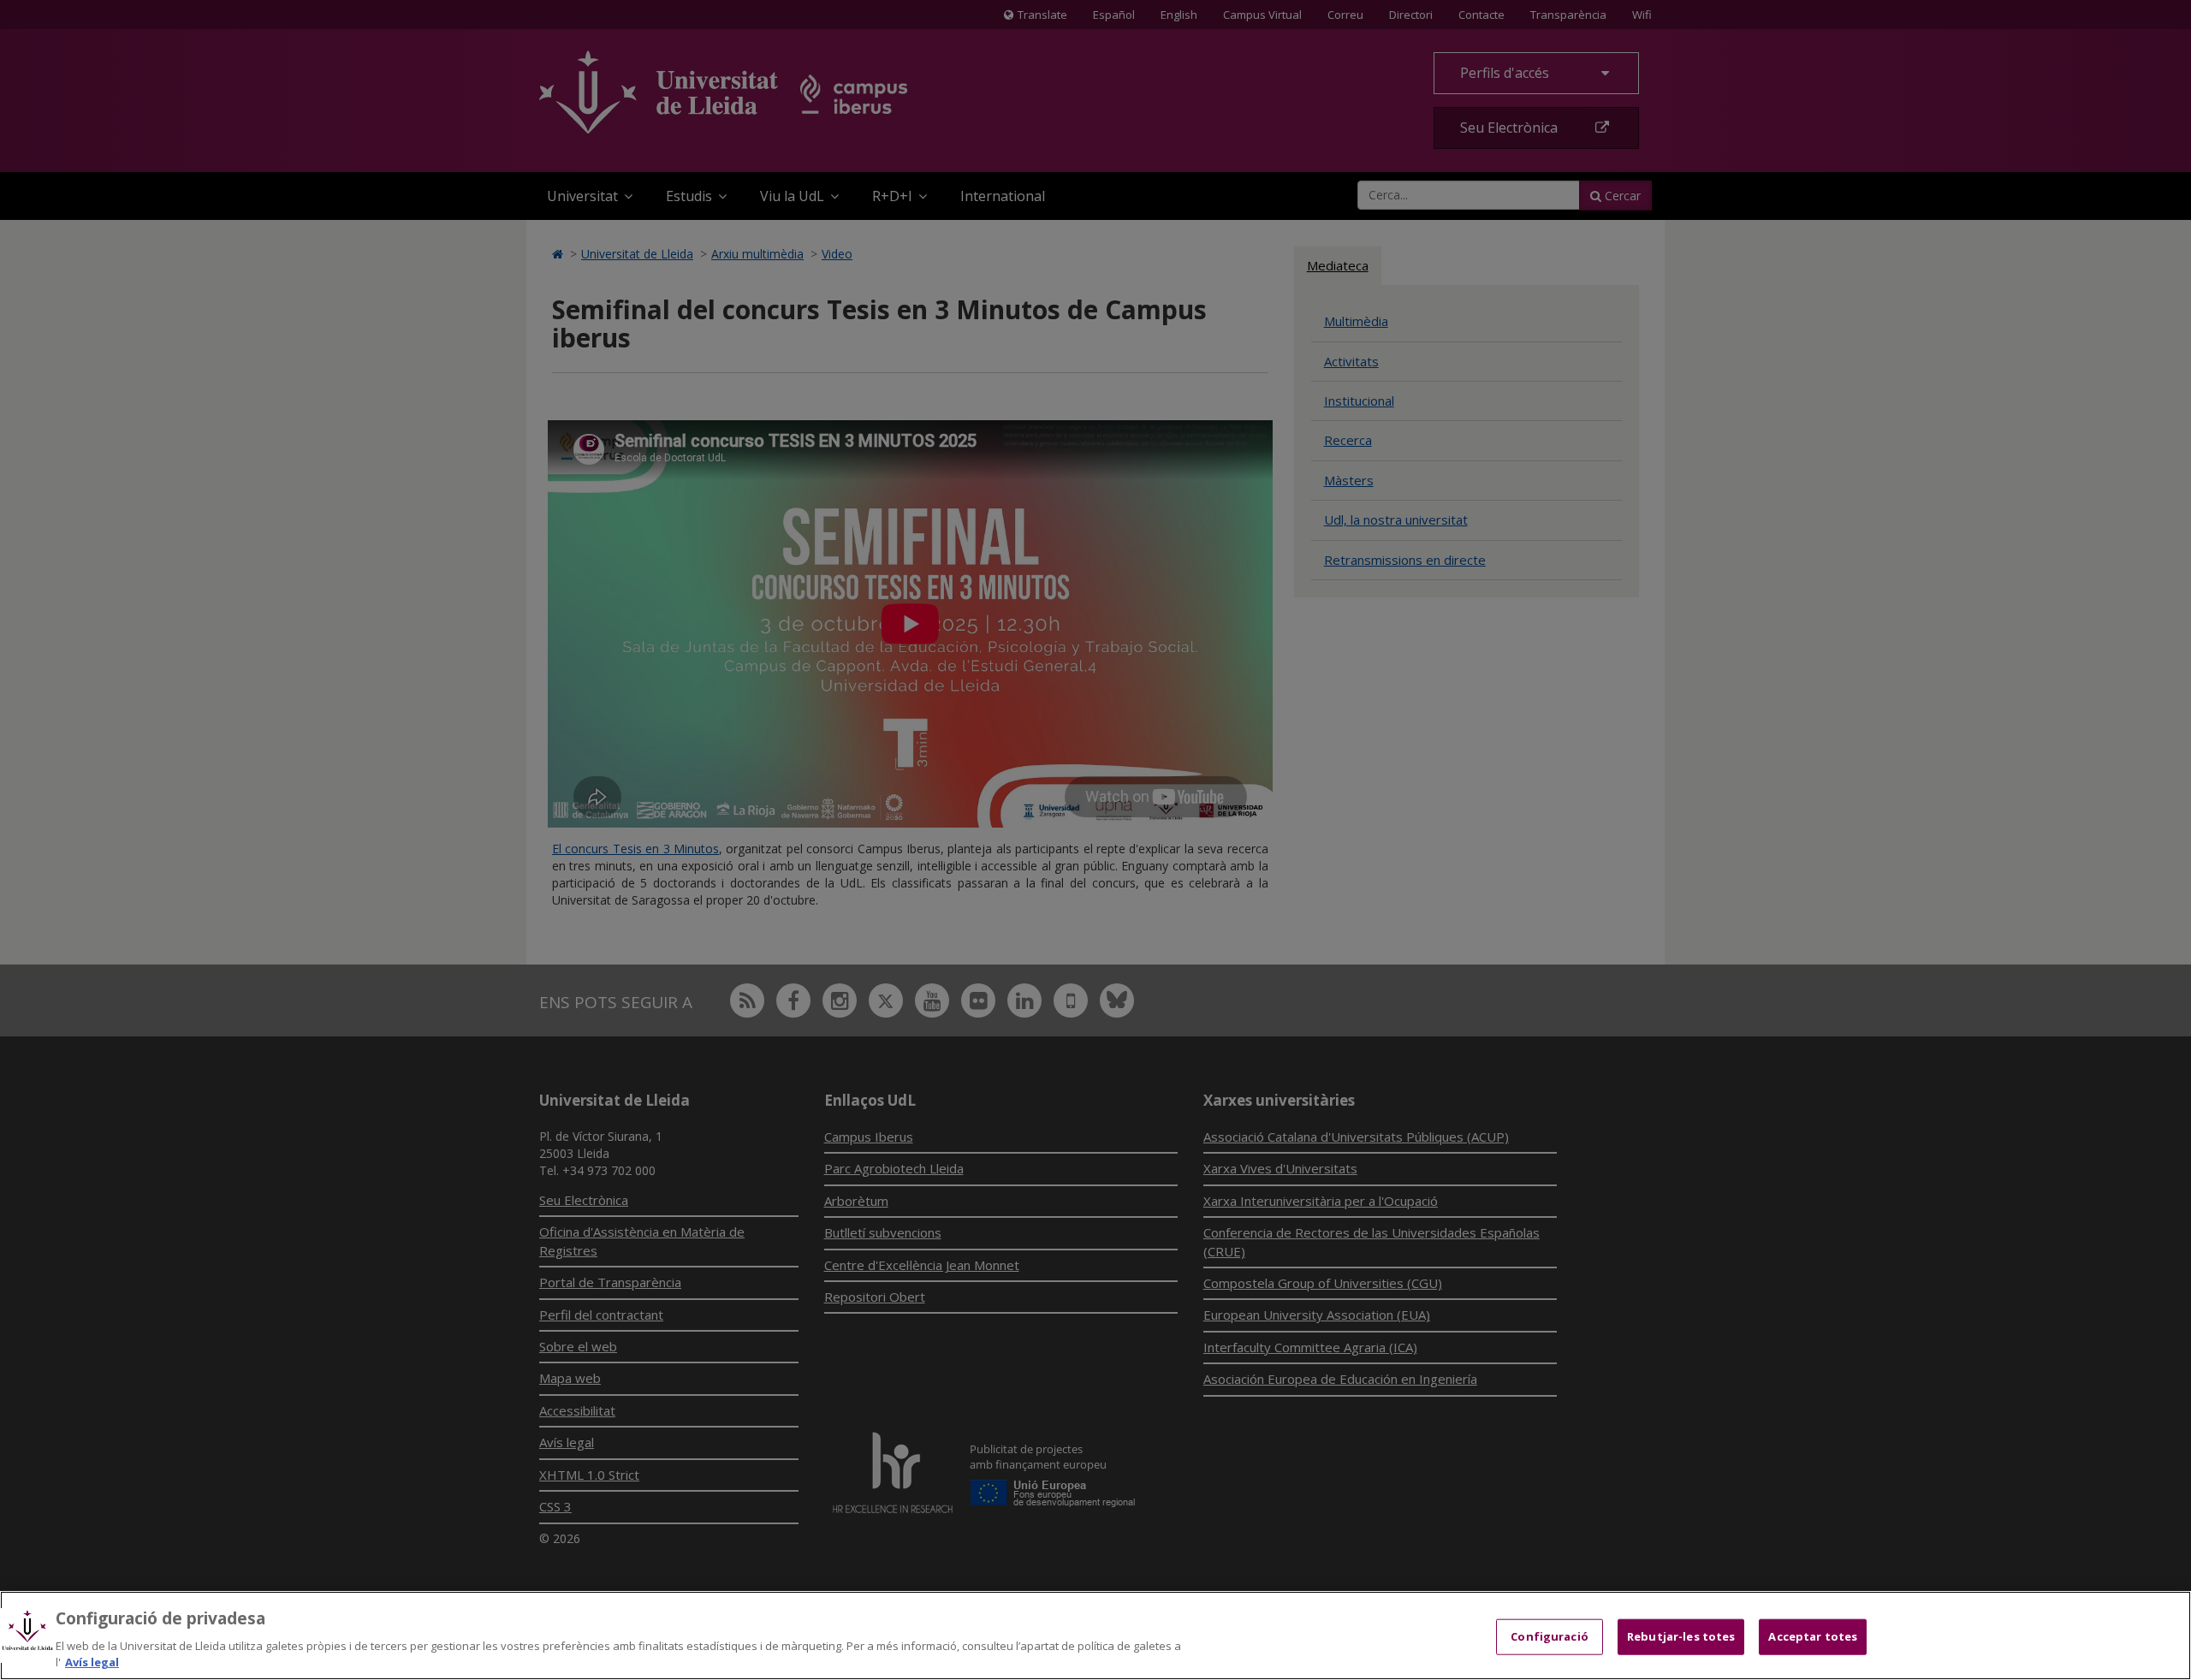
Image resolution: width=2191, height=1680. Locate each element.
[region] (1095, 1635)
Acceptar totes (1813, 1636)
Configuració (1550, 1636)
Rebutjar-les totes (1681, 1636)
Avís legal (92, 1662)
